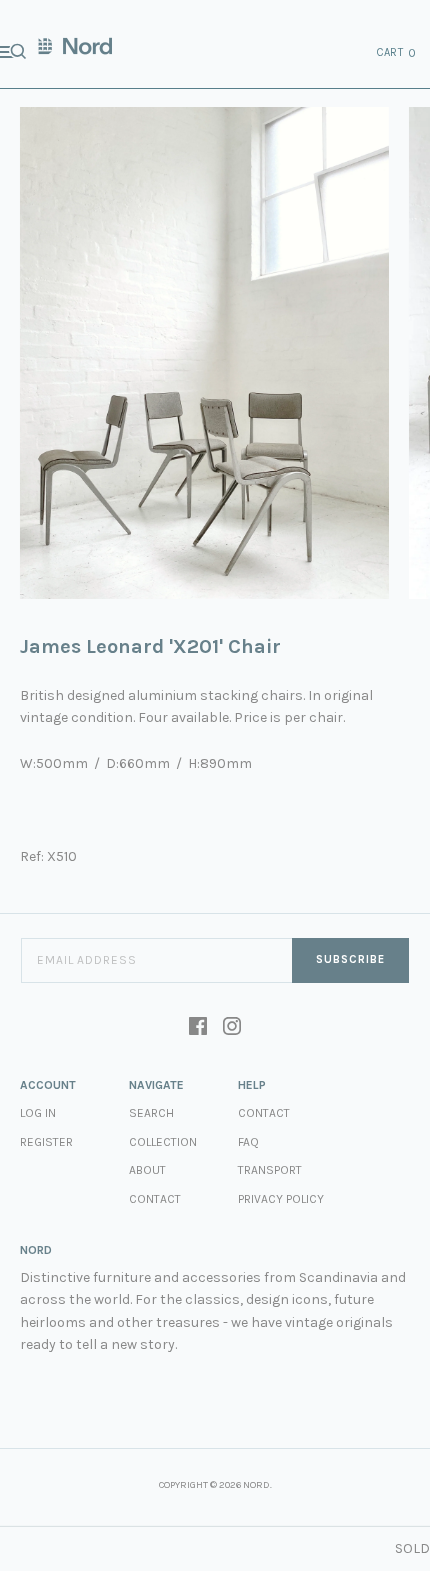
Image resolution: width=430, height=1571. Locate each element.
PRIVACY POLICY (281, 1199)
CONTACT (264, 1113)
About (147, 1170)
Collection (163, 1142)
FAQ (248, 1142)
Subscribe (350, 959)
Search (151, 1113)
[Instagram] (232, 1028)
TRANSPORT (270, 1170)
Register (46, 1142)
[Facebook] (198, 1028)
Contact (155, 1199)
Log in (38, 1113)
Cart (397, 53)
